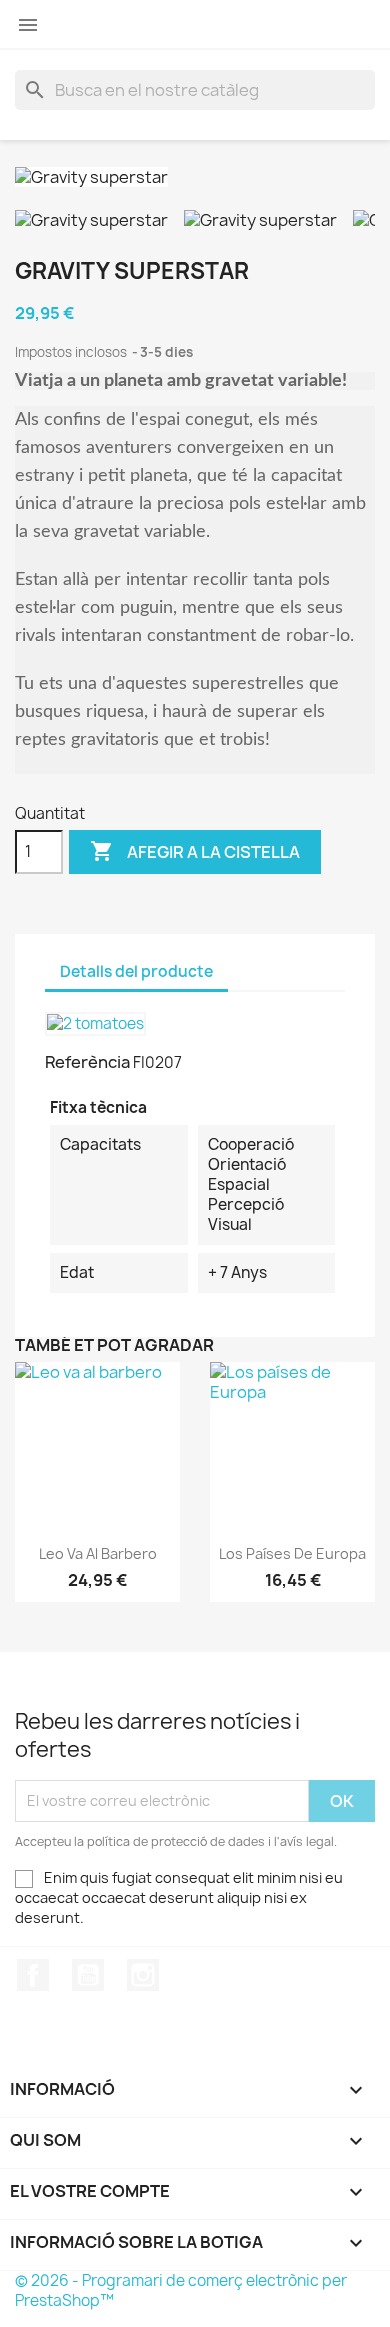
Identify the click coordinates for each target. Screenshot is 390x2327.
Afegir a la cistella (195, 851)
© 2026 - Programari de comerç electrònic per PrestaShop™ (181, 2290)
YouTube (88, 1975)
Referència (87, 1062)
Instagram (143, 1975)
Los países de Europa (292, 1553)
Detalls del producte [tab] (136, 971)
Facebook (33, 1975)
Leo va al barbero (98, 1553)
